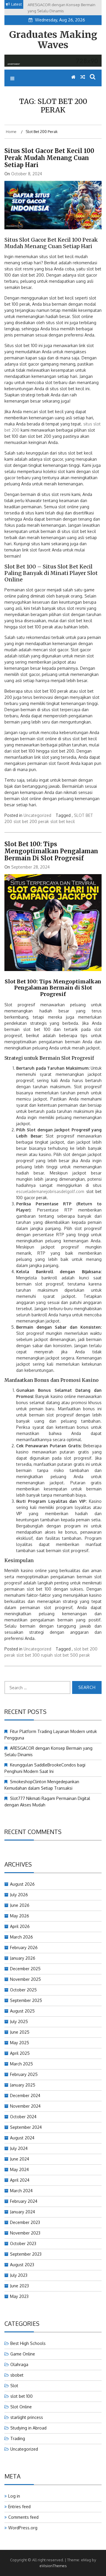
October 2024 (23, 2117)
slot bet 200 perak (31, 821)
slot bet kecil (63, 821)
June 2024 (20, 2159)
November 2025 (25, 1979)
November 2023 (25, 2233)
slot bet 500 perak (72, 1655)
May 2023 (19, 2296)
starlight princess (27, 2417)
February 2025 (24, 2074)
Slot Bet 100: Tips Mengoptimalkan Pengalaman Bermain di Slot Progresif (51, 851)
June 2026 (20, 1905)
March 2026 (21, 1937)
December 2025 (25, 1969)
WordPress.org (23, 2528)
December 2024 (25, 2095)
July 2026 (19, 1895)
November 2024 (25, 2106)
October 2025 (23, 1990)
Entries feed (19, 2507)
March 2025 (21, 2064)
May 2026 (20, 1916)
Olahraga (19, 2364)
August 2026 (22, 1884)
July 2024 (19, 2148)
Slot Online (21, 2407)
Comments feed (23, 2517)
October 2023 (23, 2243)
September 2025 (26, 2000)
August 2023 (22, 2265)
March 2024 (21, 2191)
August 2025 (22, 2011)
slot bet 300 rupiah (35, 1655)
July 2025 (19, 2021)
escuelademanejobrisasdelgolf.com (50, 1191)
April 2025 (20, 2053)
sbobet (17, 2375)
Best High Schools (28, 2343)
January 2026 (23, 1958)
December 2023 (25, 2222)
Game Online (23, 2354)
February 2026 (24, 1947)
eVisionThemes (53, 2566)
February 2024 (24, 2201)
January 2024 (23, 2212)
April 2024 (20, 2180)
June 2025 (20, 2032)
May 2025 (20, 2043)
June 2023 (19, 2286)
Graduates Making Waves (53, 40)
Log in (14, 2496)
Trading (18, 2438)
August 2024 (22, 2138)
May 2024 (19, 2169)
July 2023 (19, 2275)
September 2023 (26, 2254)
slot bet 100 (21, 2396)
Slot (14, 2386)
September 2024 (26, 2127)
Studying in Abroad (28, 2428)
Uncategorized (37, 815)
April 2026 (20, 1926)
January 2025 (23, 2085)
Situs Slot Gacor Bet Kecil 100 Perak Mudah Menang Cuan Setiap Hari (49, 158)
